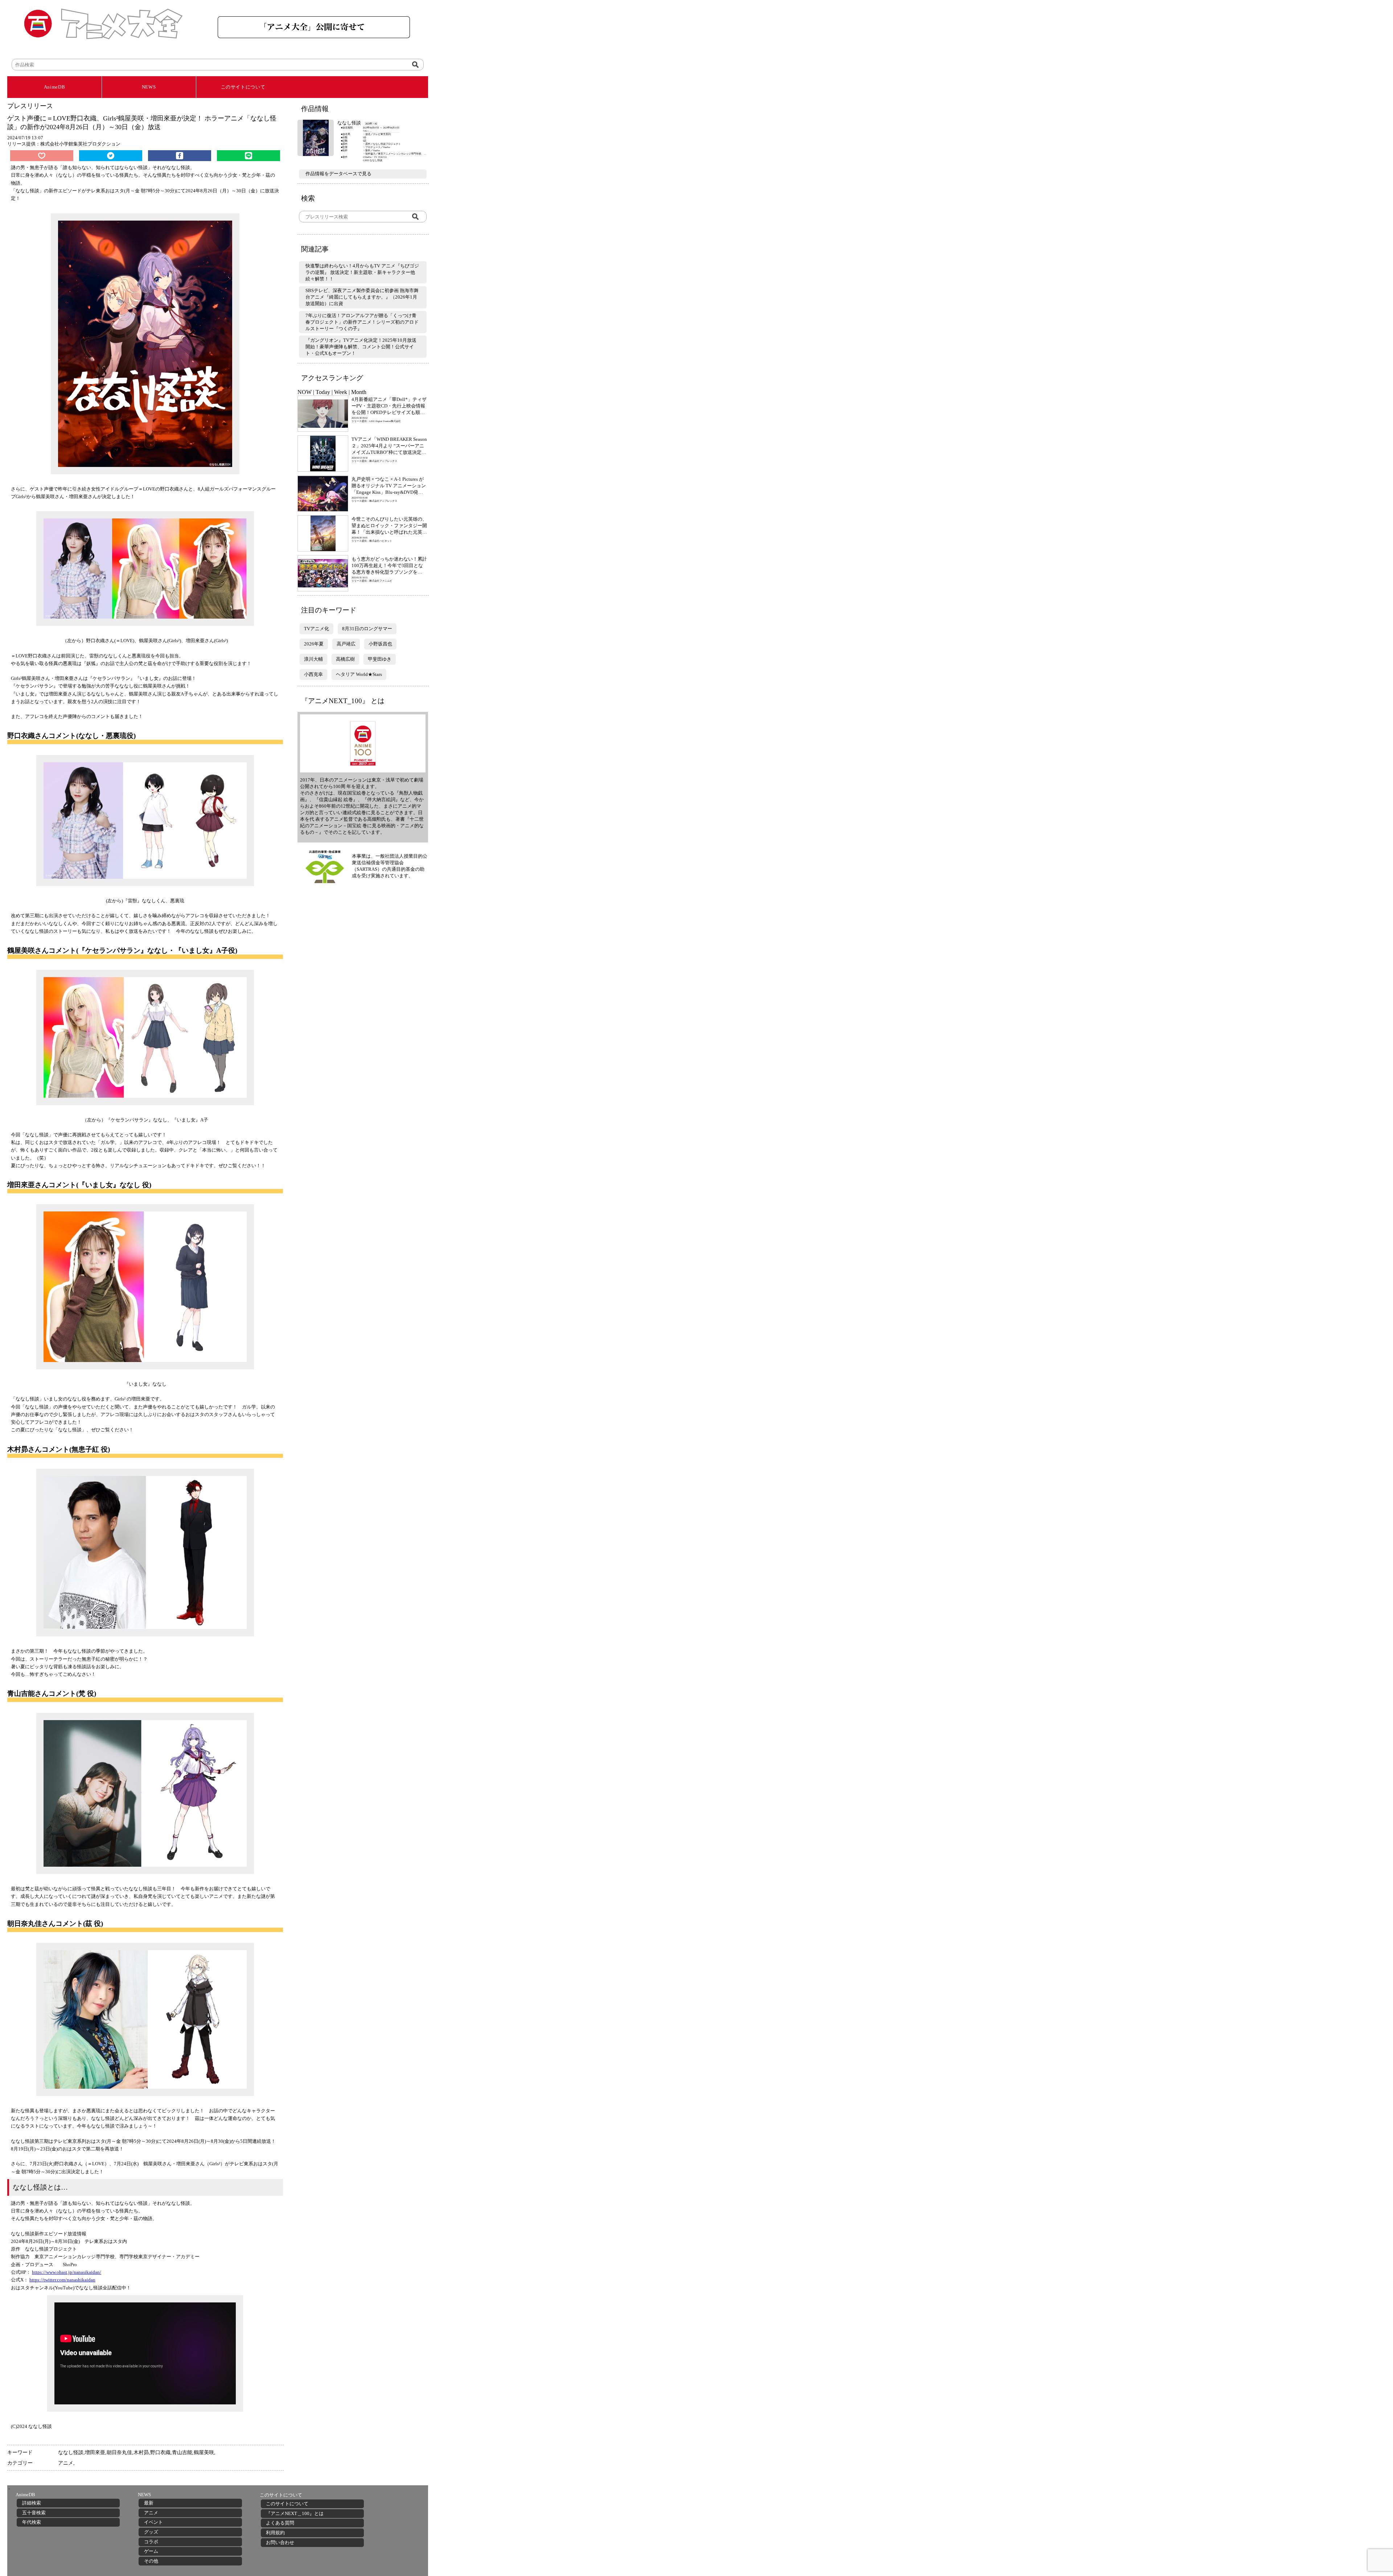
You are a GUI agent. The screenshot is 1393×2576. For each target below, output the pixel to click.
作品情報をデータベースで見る (338, 174)
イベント (153, 2522)
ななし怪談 (71, 2452)
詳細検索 (32, 2503)
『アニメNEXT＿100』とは (295, 2513)
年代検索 (32, 2522)
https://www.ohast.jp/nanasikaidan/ (67, 2272)
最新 (149, 2503)
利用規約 (275, 2533)
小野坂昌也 (380, 644)
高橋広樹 (345, 659)
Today (323, 392)
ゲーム (151, 2551)
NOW (305, 392)
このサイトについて (243, 87)
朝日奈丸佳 (119, 2452)
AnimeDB (55, 87)
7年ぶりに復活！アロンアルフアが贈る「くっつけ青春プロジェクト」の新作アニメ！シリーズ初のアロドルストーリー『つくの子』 (362, 322)
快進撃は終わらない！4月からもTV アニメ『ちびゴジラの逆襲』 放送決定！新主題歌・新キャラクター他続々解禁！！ (362, 272)
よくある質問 (280, 2523)
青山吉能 (182, 2452)
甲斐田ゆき (380, 659)
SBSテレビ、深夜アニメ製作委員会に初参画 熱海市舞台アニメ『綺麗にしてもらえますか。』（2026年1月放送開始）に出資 (362, 297)
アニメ (66, 2463)
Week (341, 392)
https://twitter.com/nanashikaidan (62, 2280)
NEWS (149, 87)
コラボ (151, 2542)
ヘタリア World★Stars (359, 674)
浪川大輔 (313, 659)
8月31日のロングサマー (367, 629)
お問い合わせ (280, 2542)
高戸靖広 (346, 644)
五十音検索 (34, 2513)
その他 (151, 2561)
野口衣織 (160, 2452)
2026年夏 (314, 644)
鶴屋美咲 (204, 2452)
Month (359, 392)
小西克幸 (313, 674)
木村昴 (141, 2452)
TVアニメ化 (317, 629)
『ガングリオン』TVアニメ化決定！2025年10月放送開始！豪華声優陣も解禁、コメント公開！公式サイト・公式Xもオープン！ (361, 347)
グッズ (151, 2532)
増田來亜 (95, 2452)
